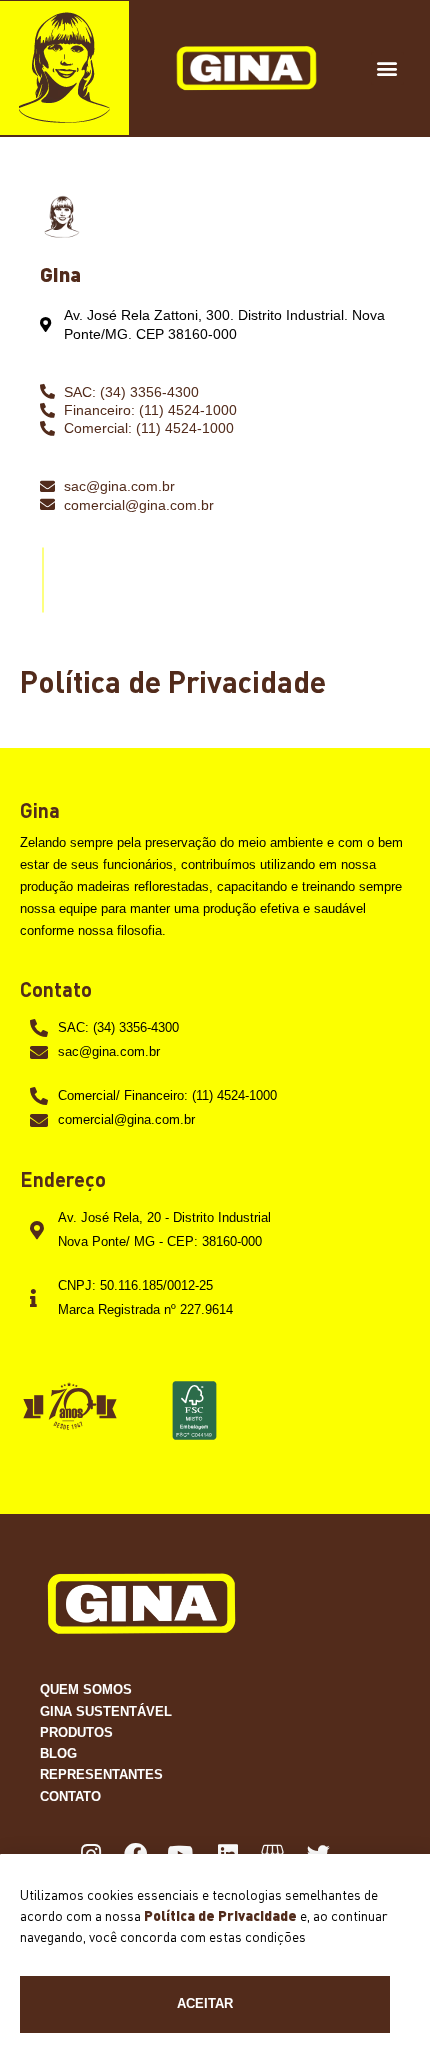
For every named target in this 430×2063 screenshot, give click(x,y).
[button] (387, 68)
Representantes (101, 1774)
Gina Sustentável (106, 1711)
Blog (58, 1753)
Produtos (76, 1732)
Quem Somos (86, 1689)
